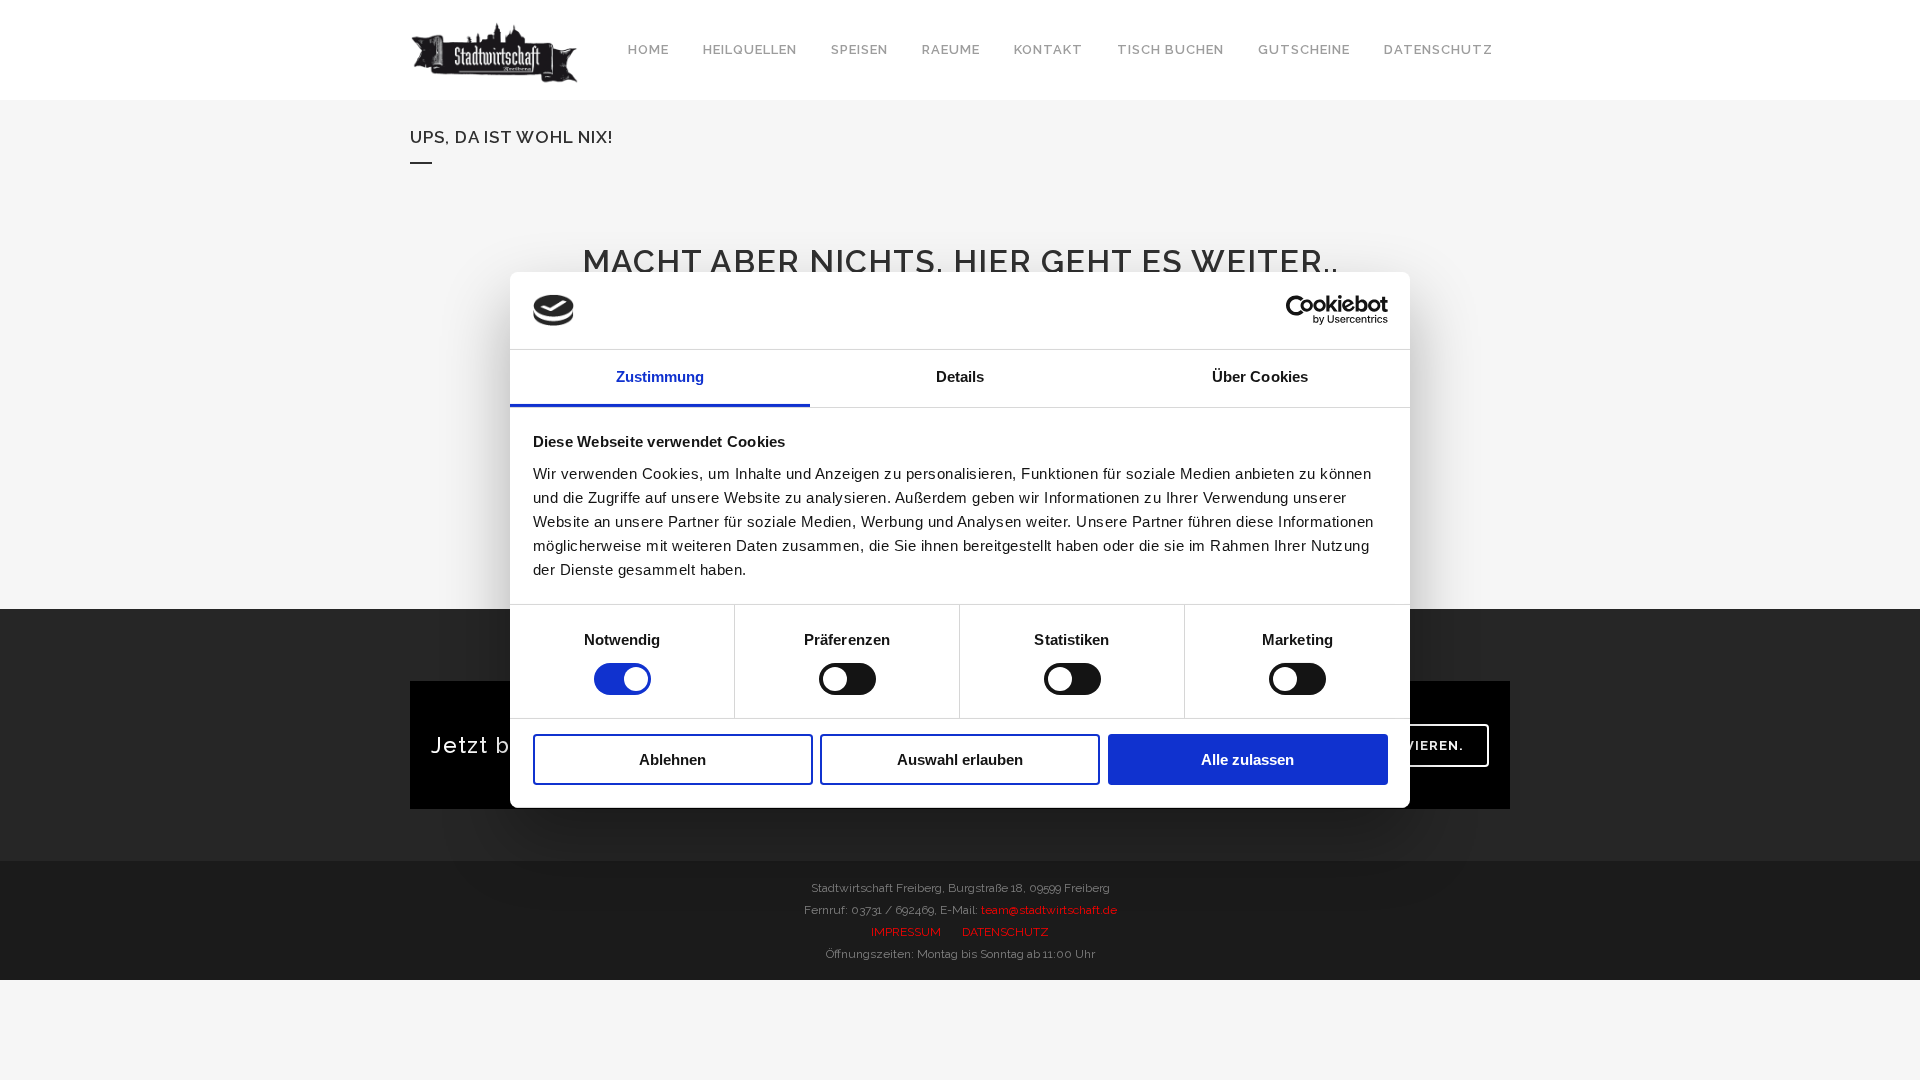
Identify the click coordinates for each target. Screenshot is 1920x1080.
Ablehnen (672, 759)
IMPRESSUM (906, 932)
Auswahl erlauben (960, 759)
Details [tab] (960, 376)
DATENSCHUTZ (1005, 932)
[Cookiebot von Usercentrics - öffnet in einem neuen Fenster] (1300, 310)
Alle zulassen (1247, 759)
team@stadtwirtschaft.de (1049, 910)
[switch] (847, 679)
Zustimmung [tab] (660, 376)
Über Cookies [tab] (1260, 376)
